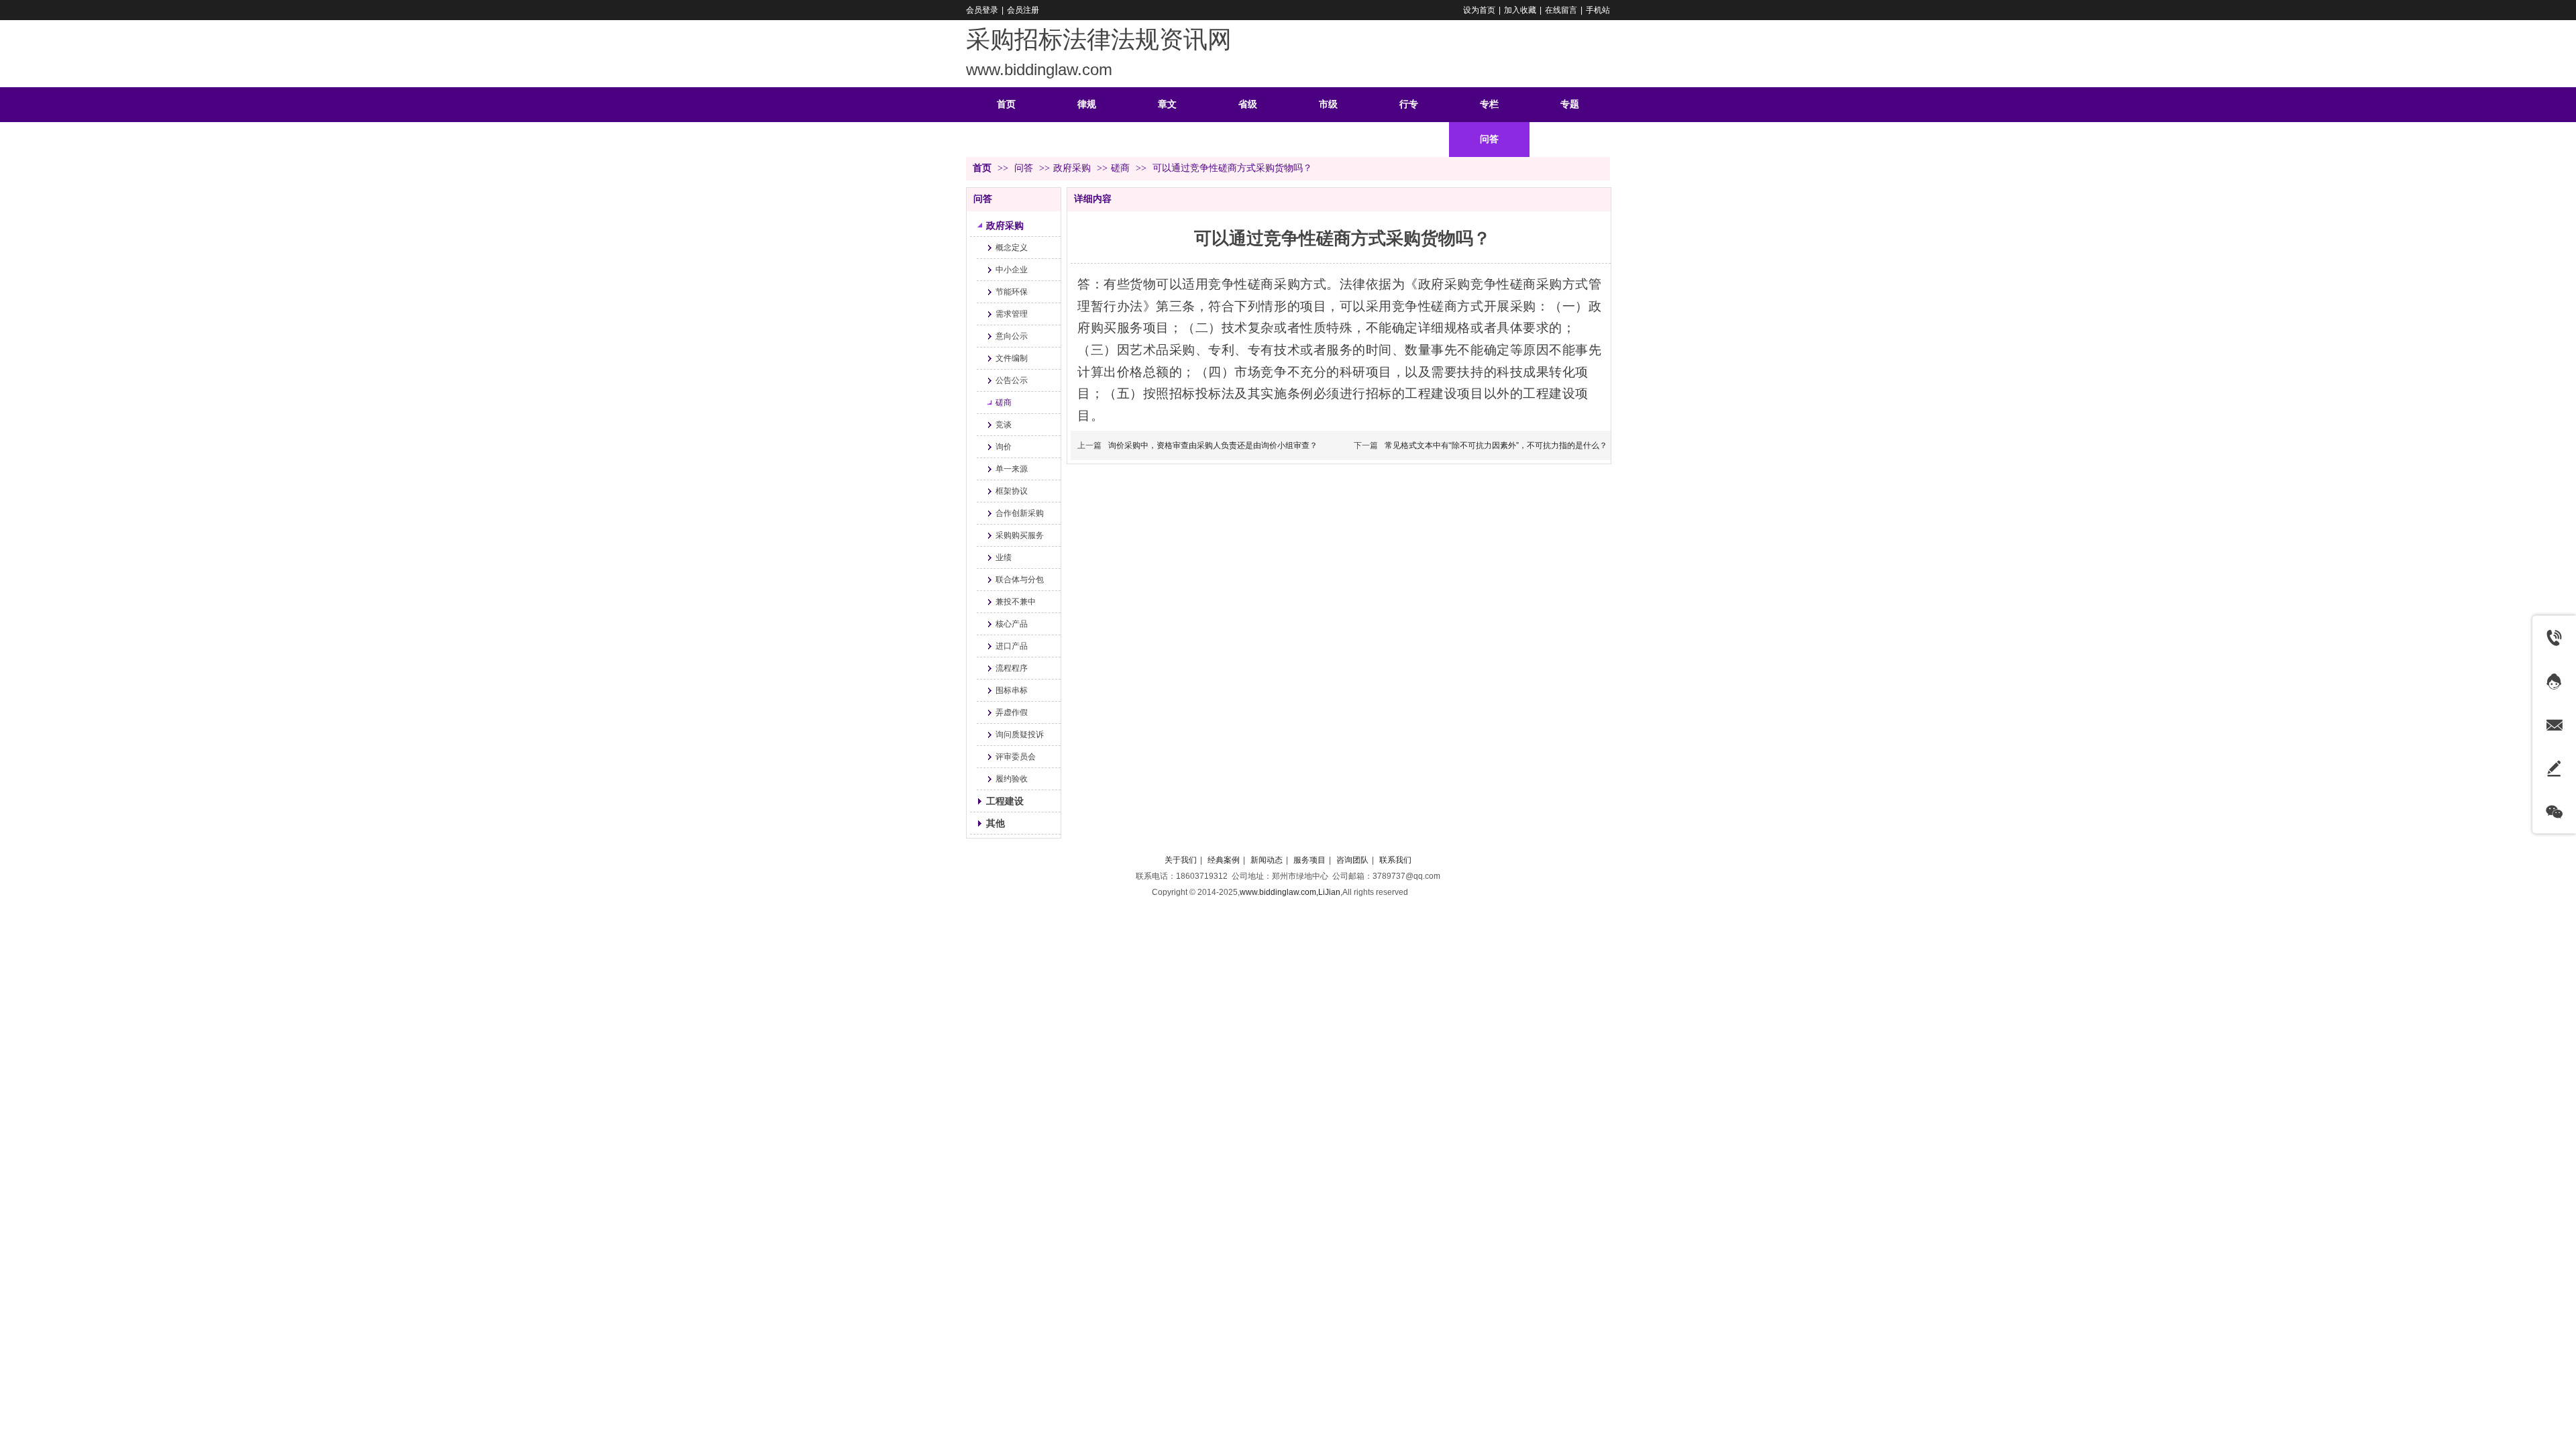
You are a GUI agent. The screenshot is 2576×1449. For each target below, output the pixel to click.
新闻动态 (1267, 860)
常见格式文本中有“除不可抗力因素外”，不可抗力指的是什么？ (1496, 445)
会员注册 (1023, 10)
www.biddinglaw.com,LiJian (1290, 892)
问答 (1025, 168)
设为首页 (1479, 10)
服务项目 (1309, 860)
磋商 (1120, 168)
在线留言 (1561, 10)
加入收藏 (1520, 10)
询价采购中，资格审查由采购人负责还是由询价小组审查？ (1213, 445)
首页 (982, 168)
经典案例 (1224, 860)
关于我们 (1181, 860)
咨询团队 (1352, 860)
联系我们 (1395, 860)
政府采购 (1072, 168)
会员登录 (982, 10)
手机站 (1598, 10)
